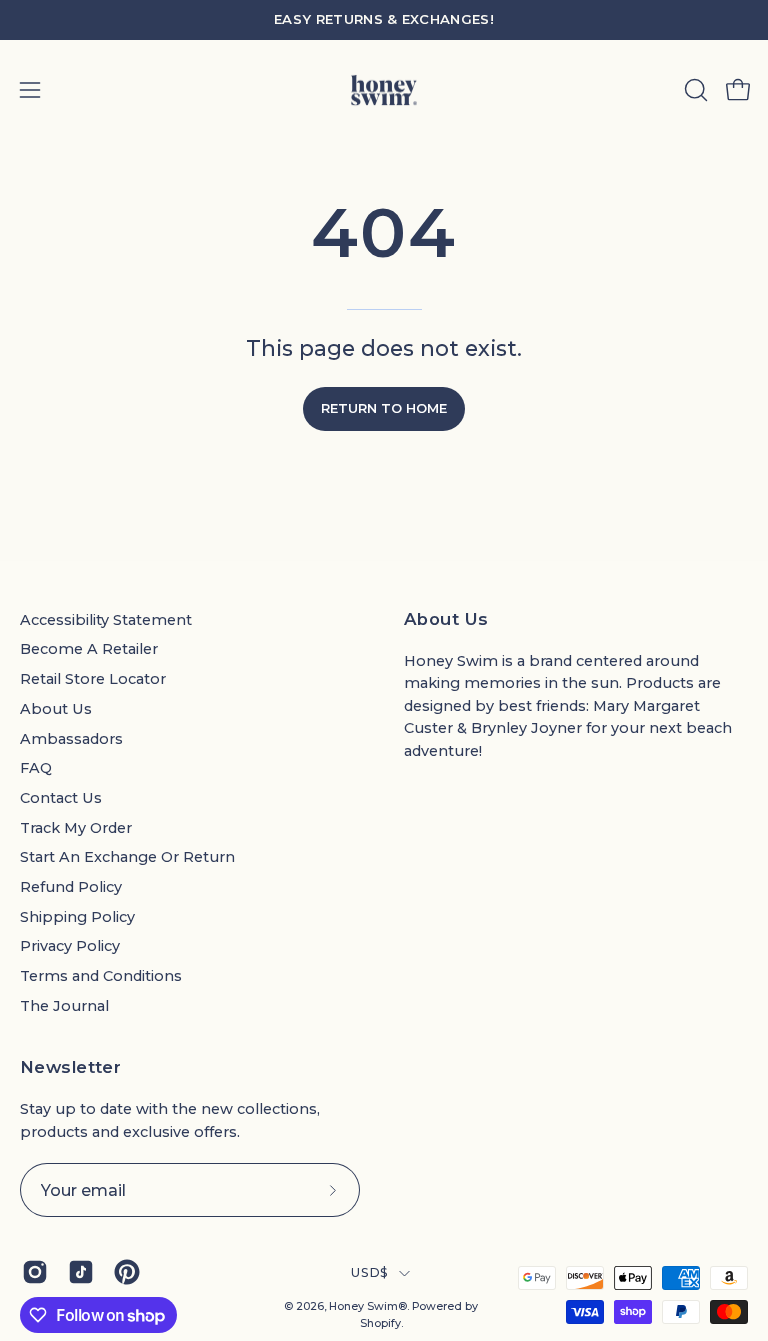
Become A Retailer (89, 649)
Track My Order (76, 828)
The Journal (64, 1006)
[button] (694, 90)
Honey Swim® (368, 1306)
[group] (384, 20)
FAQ (36, 768)
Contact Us (61, 798)
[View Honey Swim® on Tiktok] (81, 1272)
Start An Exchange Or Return (127, 857)
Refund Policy (71, 887)
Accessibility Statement (106, 620)
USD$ (369, 1272)
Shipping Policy (77, 917)
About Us (56, 709)
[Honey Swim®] (384, 90)
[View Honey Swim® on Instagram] (35, 1272)
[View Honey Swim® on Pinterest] (127, 1272)
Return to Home (384, 408)
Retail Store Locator (93, 679)
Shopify (380, 1323)
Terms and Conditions (101, 976)
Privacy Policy (70, 946)
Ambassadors (71, 739)
